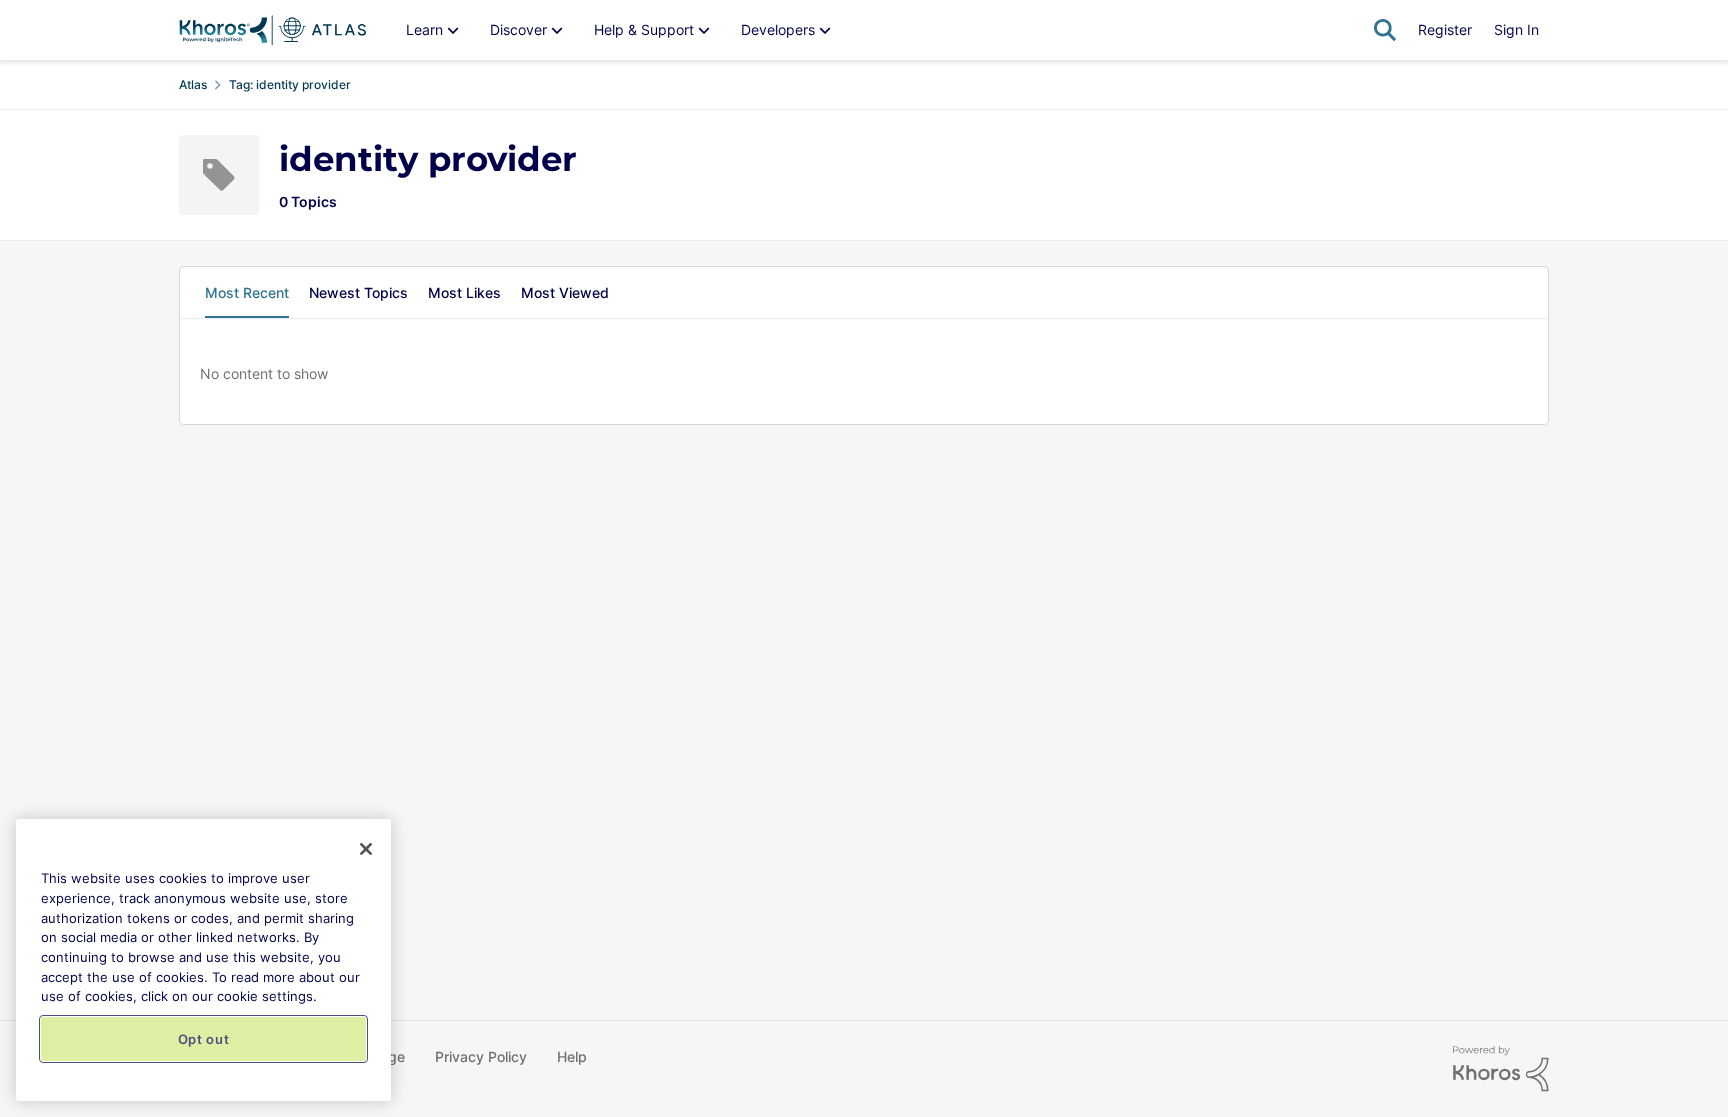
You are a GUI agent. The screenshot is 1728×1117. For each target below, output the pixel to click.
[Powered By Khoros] (1501, 1069)
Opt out (204, 1039)
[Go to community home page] (272, 30)
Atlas (193, 84)
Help (572, 1056)
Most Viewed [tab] (565, 292)
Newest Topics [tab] (358, 292)
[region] (203, 960)
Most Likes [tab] (464, 292)
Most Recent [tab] (247, 292)
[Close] (366, 849)
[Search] (1385, 30)
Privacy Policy (481, 1056)
